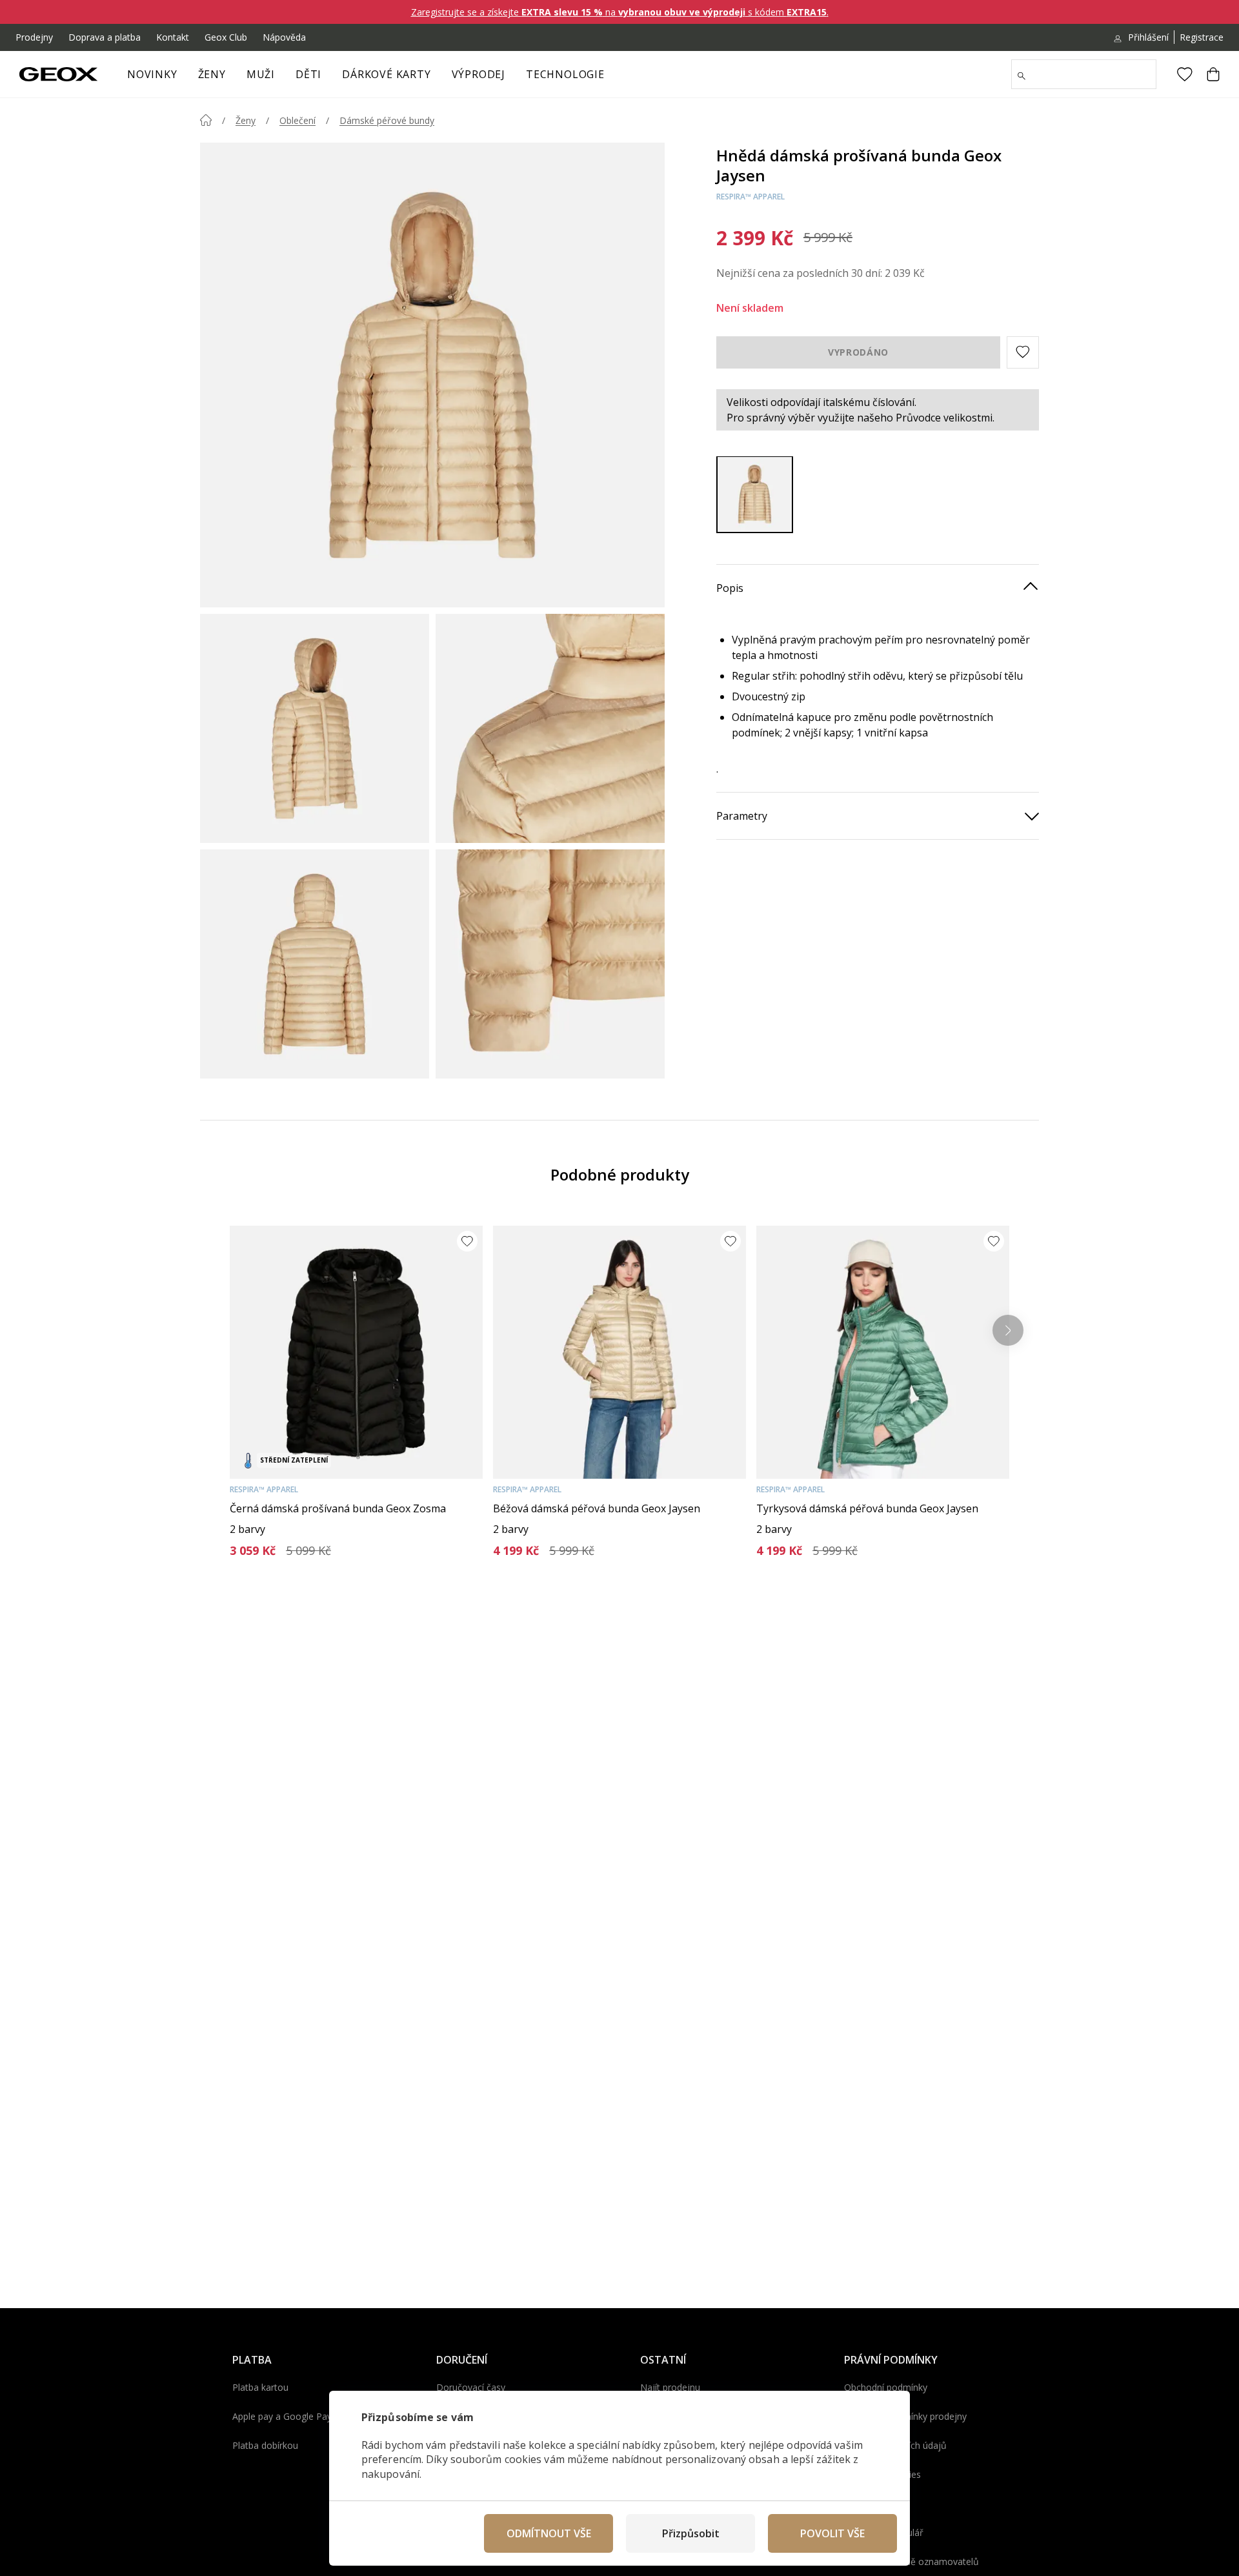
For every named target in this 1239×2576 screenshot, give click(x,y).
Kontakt (173, 37)
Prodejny (34, 37)
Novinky (152, 74)
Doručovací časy (471, 2387)
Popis (730, 587)
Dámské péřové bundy (387, 120)
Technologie (565, 74)
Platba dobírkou (265, 2445)
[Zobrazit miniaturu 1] (315, 728)
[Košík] (1213, 74)
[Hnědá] (755, 494)
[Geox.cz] (58, 74)
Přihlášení (1148, 37)
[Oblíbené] (1185, 74)
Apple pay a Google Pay (282, 2416)
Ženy (212, 74)
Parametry (742, 815)
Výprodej (478, 74)
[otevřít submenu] (232, 78)
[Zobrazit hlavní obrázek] (432, 375)
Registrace (1202, 37)
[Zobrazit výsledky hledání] (1022, 76)
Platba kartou (260, 2387)
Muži (261, 74)
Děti (308, 74)
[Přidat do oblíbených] (467, 1241)
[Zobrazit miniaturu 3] (315, 964)
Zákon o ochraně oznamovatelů (912, 2561)
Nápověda (284, 37)
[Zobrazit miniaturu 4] (550, 964)
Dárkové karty (386, 74)
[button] (1023, 352)
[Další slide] (1008, 1330)
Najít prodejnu (670, 2387)
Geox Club (226, 37)
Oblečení (297, 120)
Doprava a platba (105, 37)
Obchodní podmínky (886, 2387)
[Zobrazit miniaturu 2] (550, 728)
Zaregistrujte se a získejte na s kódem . (620, 12)
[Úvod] (206, 120)
